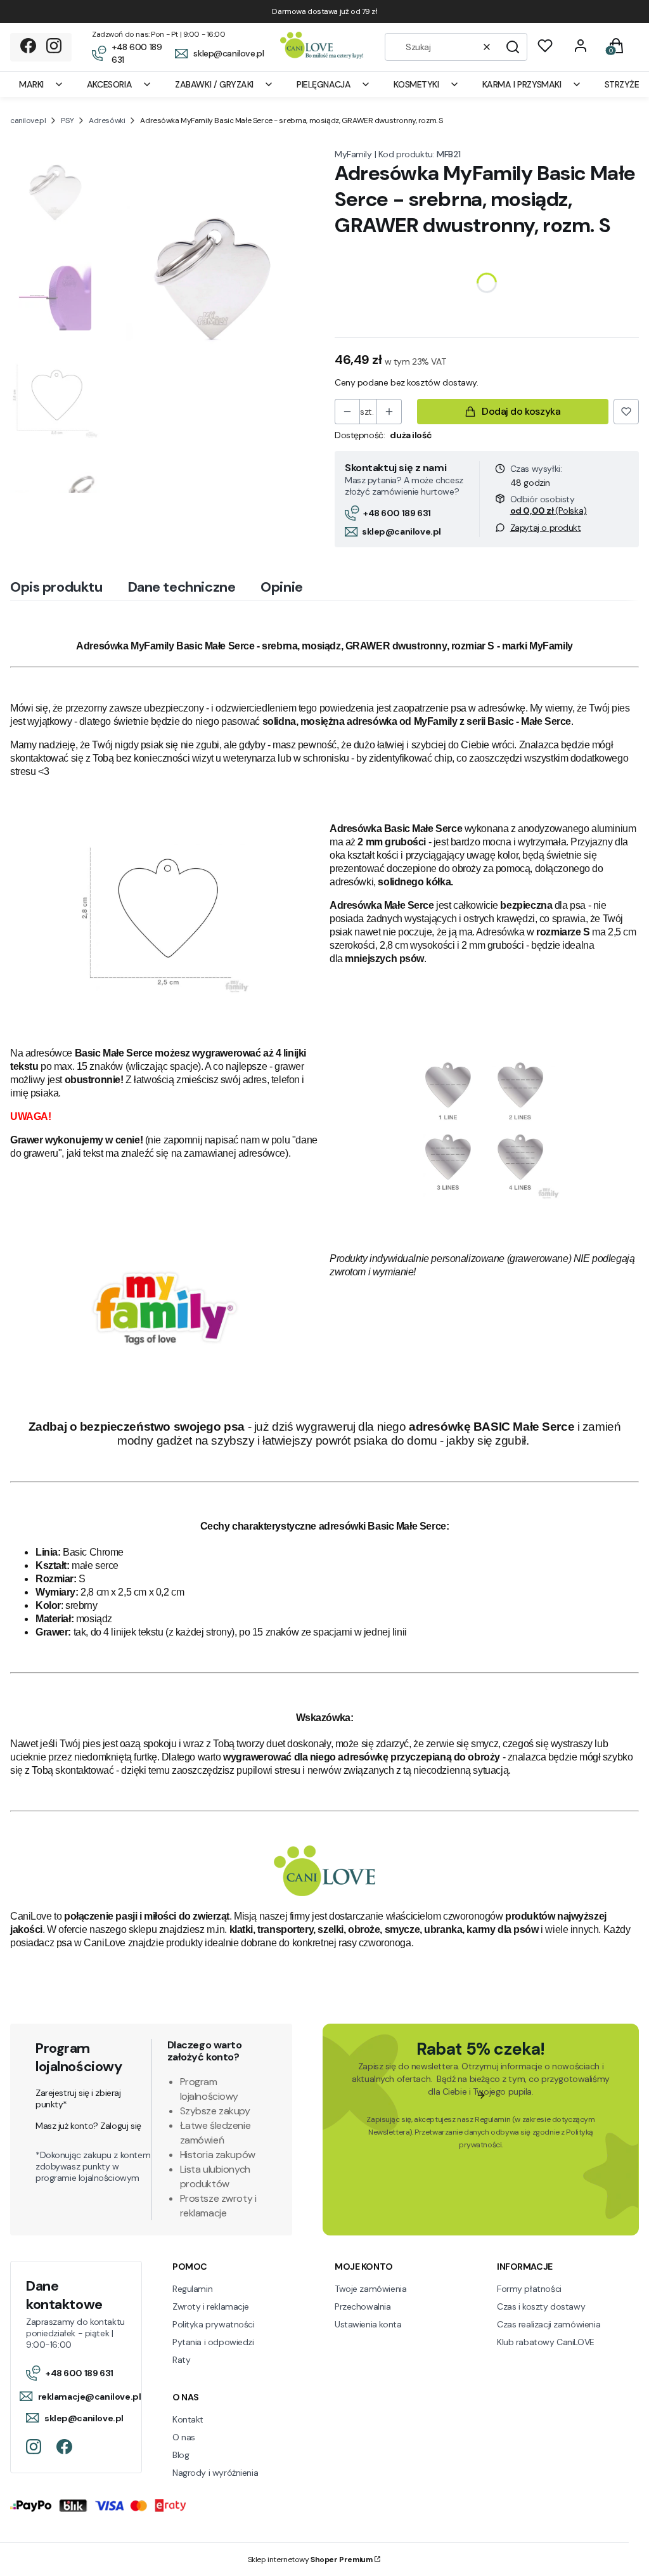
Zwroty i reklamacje (211, 2306)
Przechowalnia (363, 2306)
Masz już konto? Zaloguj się (88, 2126)
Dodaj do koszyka (521, 411)
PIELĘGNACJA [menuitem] (324, 84)
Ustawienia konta (368, 2324)
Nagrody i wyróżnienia (215, 2473)
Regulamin (492, 2119)
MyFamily (353, 154)
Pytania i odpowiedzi (213, 2342)
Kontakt (188, 2419)
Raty (181, 2360)
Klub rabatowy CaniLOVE (546, 2342)
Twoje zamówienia (370, 2289)
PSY (67, 120)
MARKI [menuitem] (31, 84)
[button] (513, 47)
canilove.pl (28, 120)
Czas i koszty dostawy (541, 2306)
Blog (181, 2455)
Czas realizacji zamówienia (549, 2324)
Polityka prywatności (214, 2324)
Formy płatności (529, 2289)
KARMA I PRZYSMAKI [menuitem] (522, 84)
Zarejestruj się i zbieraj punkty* (78, 2098)
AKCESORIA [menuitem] (109, 84)
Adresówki (107, 120)
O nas (184, 2437)
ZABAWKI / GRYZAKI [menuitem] (214, 84)
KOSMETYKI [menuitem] (416, 84)
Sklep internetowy (310, 2560)
